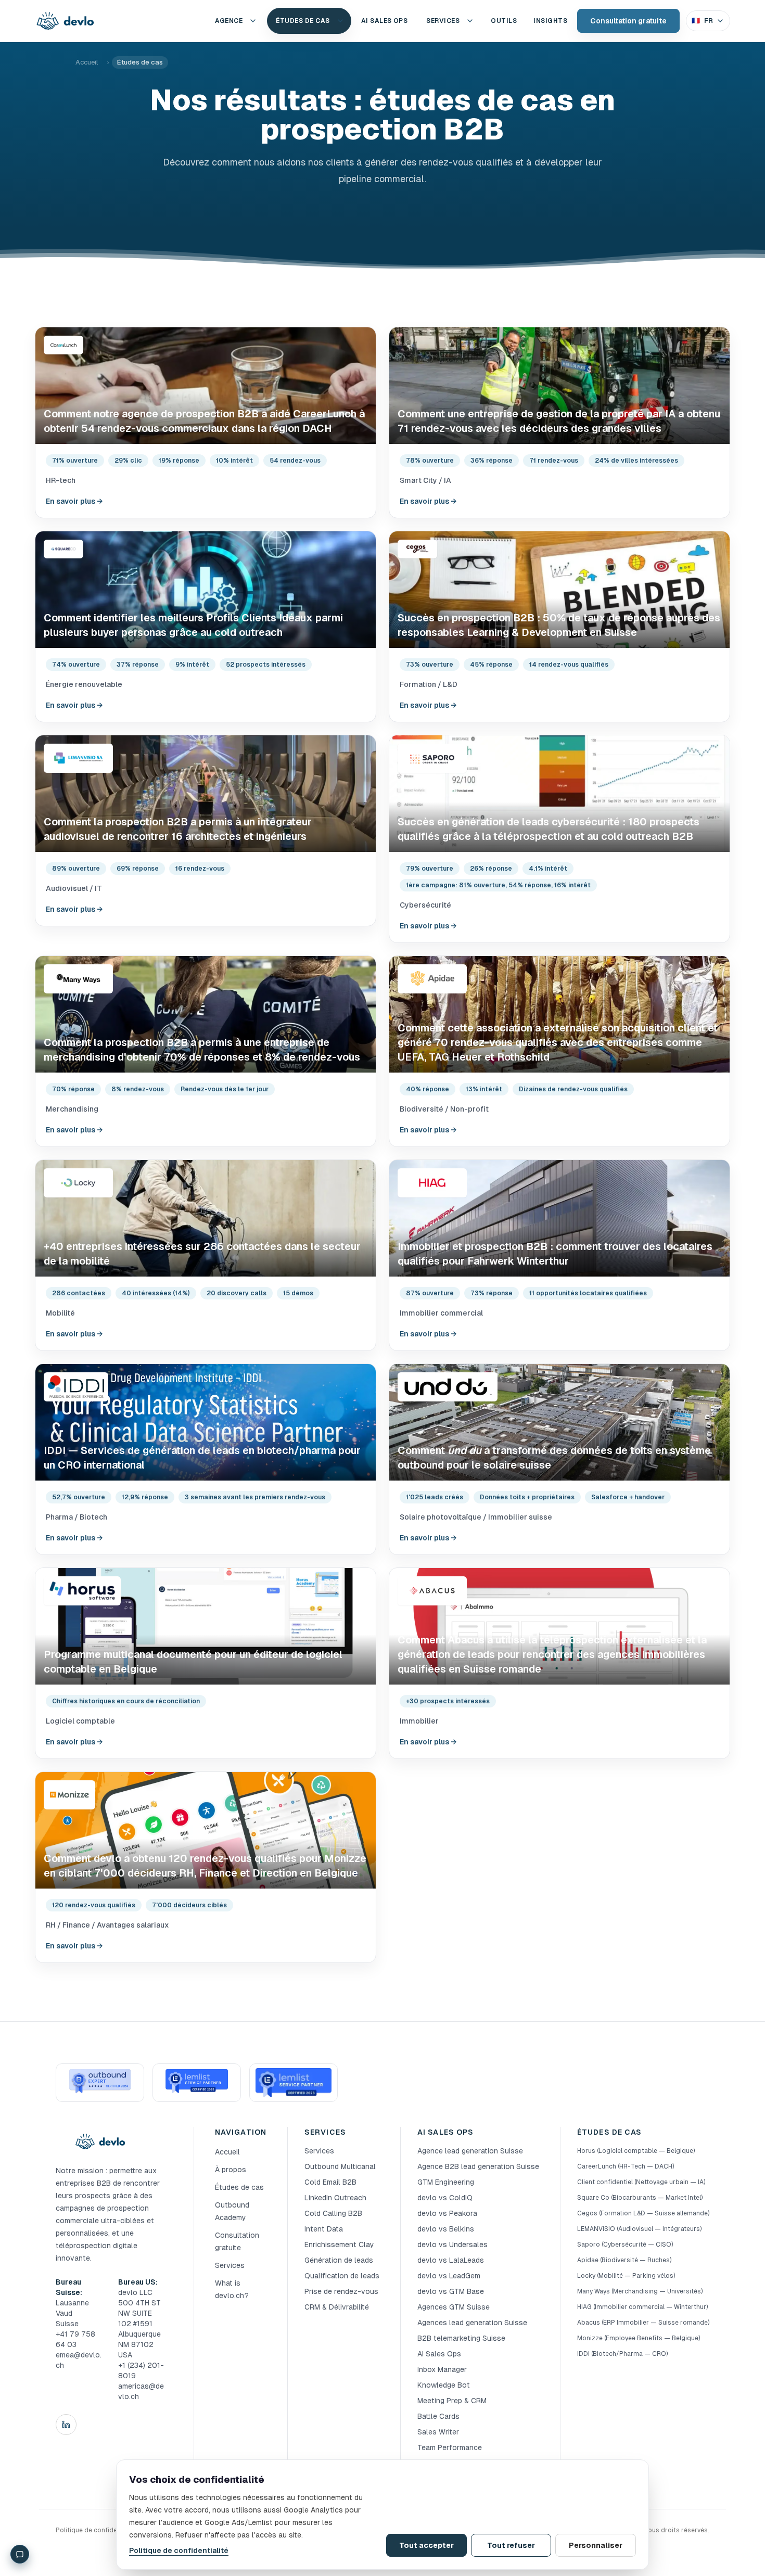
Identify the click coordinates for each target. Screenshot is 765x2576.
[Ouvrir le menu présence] (253, 21)
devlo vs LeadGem (449, 2276)
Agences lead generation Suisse (472, 2323)
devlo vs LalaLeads (451, 2260)
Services (443, 21)
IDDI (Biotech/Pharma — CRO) (622, 2354)
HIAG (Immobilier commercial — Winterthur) (642, 2307)
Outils (504, 21)
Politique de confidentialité (179, 2551)
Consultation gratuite (628, 21)
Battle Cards (438, 2416)
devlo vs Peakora (447, 2213)
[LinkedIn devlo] (66, 2425)
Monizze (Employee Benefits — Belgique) (639, 2338)
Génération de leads (339, 2260)
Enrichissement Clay (339, 2245)
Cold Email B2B (330, 2182)
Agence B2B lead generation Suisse (478, 2166)
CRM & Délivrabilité (337, 2307)
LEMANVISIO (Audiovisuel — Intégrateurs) (639, 2229)
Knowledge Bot (444, 2385)
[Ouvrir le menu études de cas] (340, 21)
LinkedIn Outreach (335, 2198)
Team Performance (450, 2447)
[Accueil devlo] (65, 21)
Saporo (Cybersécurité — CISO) (625, 2245)
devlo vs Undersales (452, 2245)
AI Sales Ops (439, 2354)
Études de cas (303, 21)
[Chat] (20, 2554)
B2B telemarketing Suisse (461, 2338)
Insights (550, 21)
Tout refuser (511, 2545)
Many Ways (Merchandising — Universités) (640, 2291)
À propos (231, 2170)
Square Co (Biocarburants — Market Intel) (640, 2198)
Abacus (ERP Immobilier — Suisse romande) (643, 2323)
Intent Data (324, 2229)
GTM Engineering (446, 2182)
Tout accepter (426, 2545)
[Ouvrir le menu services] (470, 21)
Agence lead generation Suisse (470, 2151)
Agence (229, 21)
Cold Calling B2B (333, 2213)
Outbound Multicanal (340, 2166)
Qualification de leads (342, 2276)
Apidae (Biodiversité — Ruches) (624, 2260)
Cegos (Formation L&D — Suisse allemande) (643, 2213)
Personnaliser (596, 2545)
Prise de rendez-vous (341, 2291)
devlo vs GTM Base (451, 2291)
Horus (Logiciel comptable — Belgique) (636, 2151)
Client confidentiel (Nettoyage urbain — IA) (641, 2182)
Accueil (87, 62)
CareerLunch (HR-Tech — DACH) (626, 2166)
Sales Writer (438, 2432)
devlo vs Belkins (446, 2229)
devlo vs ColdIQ (445, 2198)
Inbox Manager (442, 2369)
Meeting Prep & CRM (452, 2401)
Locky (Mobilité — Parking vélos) (626, 2276)
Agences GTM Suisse (454, 2307)
